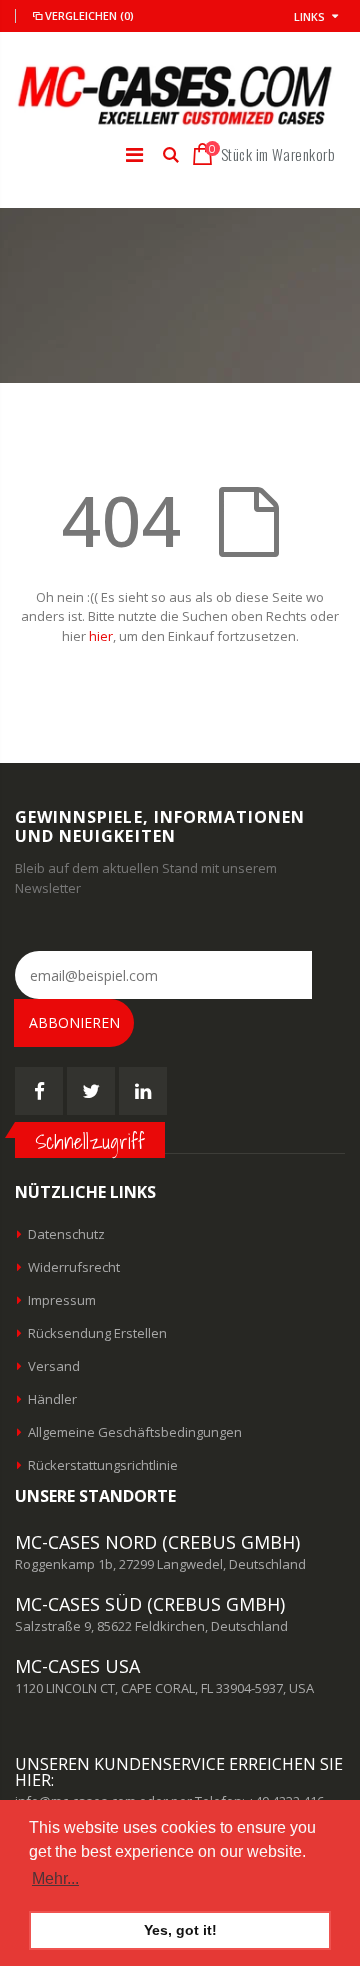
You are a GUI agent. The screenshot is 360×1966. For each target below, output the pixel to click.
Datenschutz (66, 1234)
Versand (54, 1366)
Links (309, 16)
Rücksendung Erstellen (97, 1333)
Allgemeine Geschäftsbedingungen (135, 1432)
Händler (52, 1399)
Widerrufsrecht (74, 1267)
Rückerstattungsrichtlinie (103, 1465)
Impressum (62, 1300)
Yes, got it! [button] (180, 1930)
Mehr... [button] (55, 1878)
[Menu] (134, 154)
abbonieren (74, 1022)
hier (101, 636)
